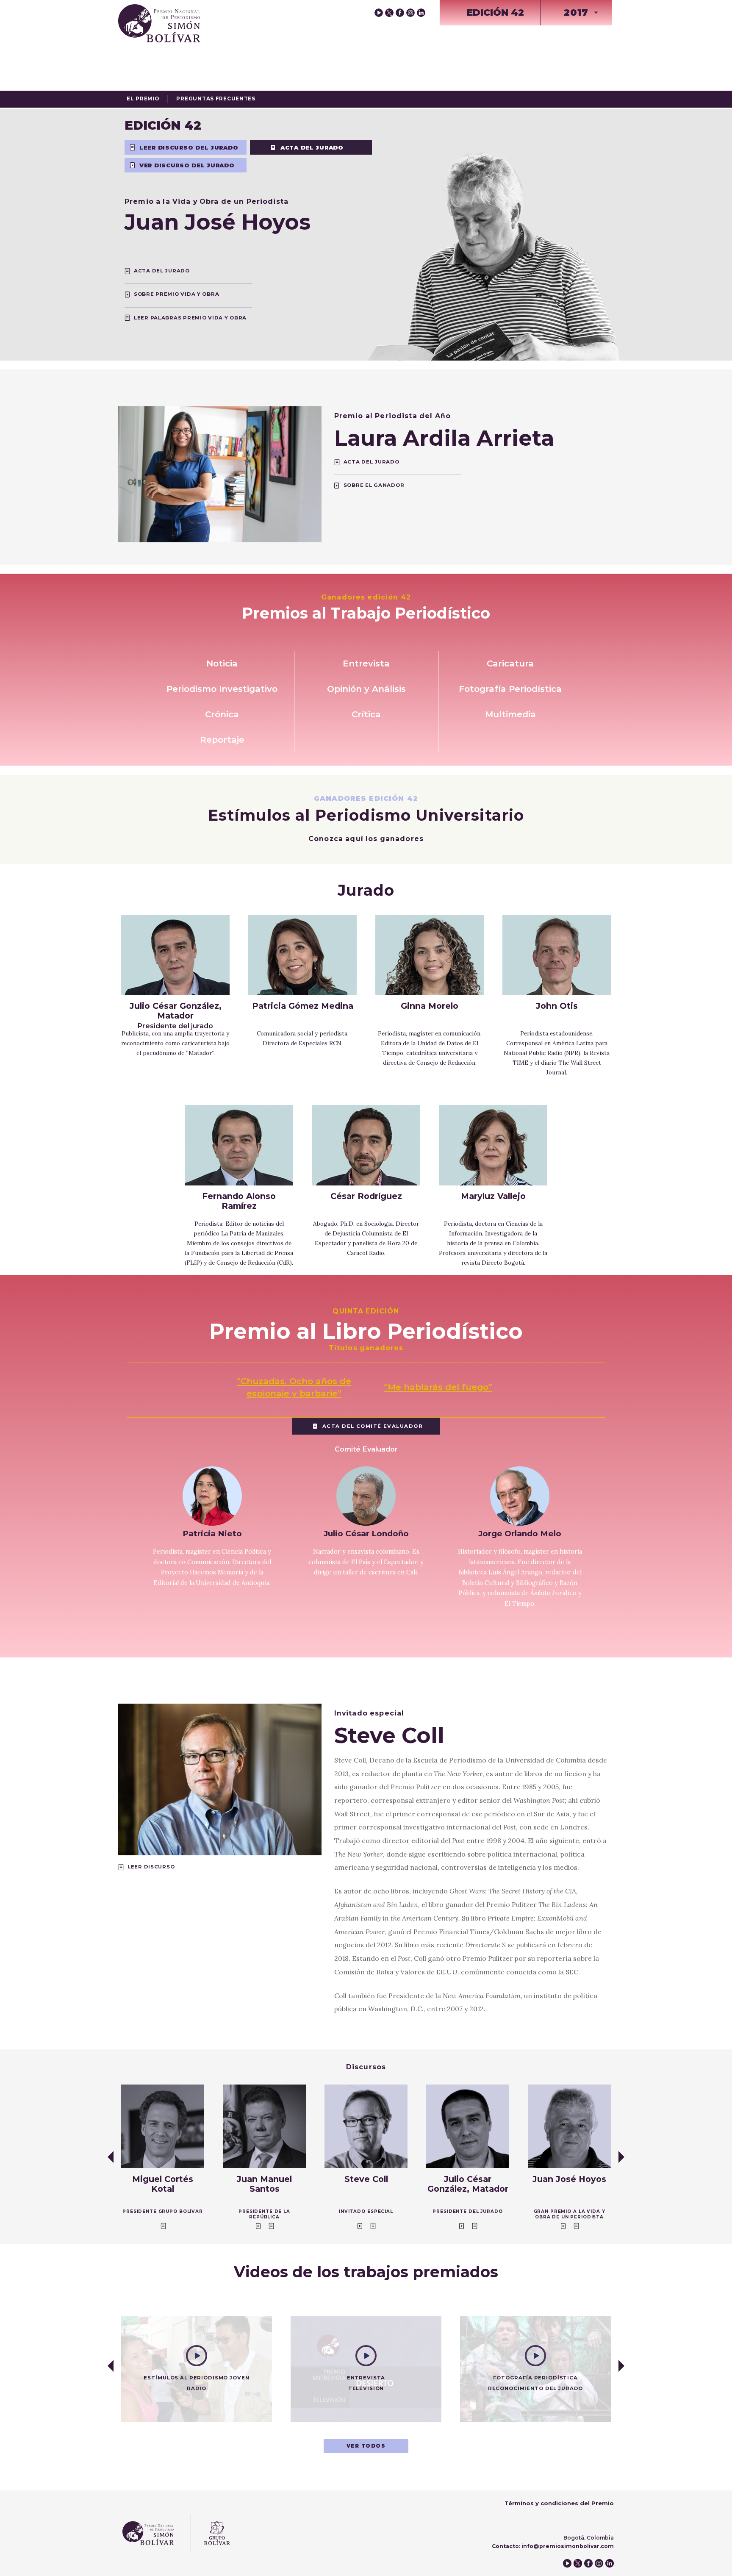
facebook (400, 13)
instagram (410, 13)
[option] (163, 2157)
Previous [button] (111, 2157)
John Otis (557, 1006)
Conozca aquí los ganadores (366, 839)
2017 (576, 12)
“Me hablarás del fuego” (438, 1387)
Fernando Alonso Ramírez (239, 1201)
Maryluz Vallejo (493, 1196)
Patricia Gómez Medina (303, 1006)
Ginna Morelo (430, 1006)
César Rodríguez (366, 1196)
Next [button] (621, 2157)
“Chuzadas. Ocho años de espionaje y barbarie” (294, 1387)
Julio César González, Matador (176, 1015)
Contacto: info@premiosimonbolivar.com (553, 2546)
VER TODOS (366, 2446)
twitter (389, 13)
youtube (379, 13)
